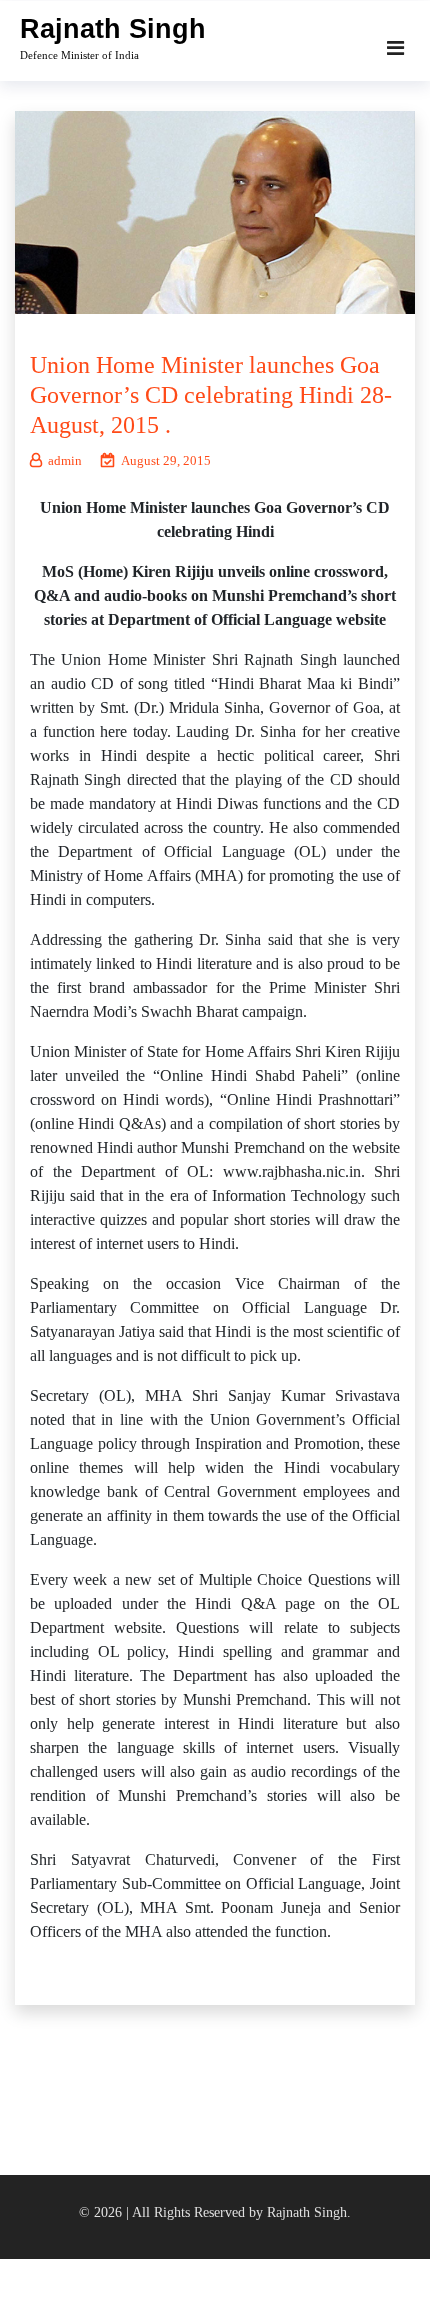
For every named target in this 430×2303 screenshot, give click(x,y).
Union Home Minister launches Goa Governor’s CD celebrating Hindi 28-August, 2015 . (211, 395)
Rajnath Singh (113, 29)
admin (65, 460)
